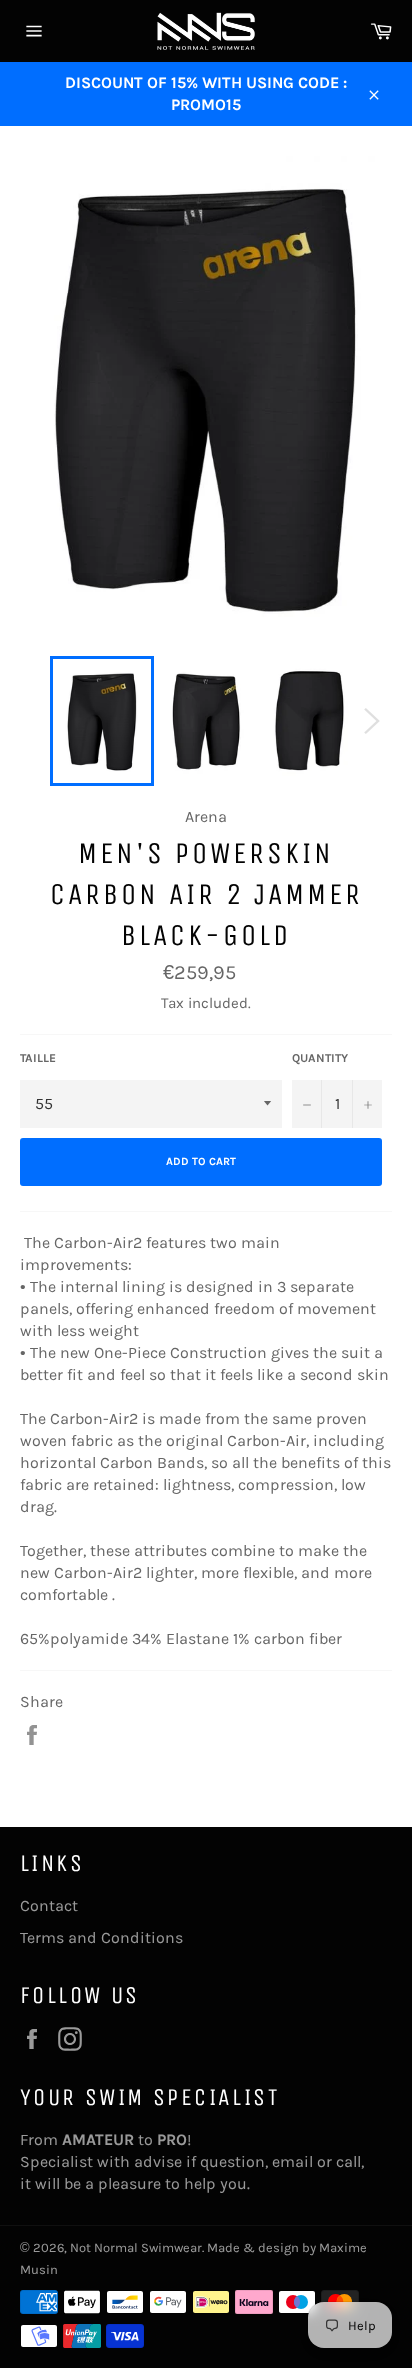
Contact (49, 1905)
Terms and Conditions (101, 1937)
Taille (38, 1058)
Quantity (320, 1058)
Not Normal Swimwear (136, 2247)
